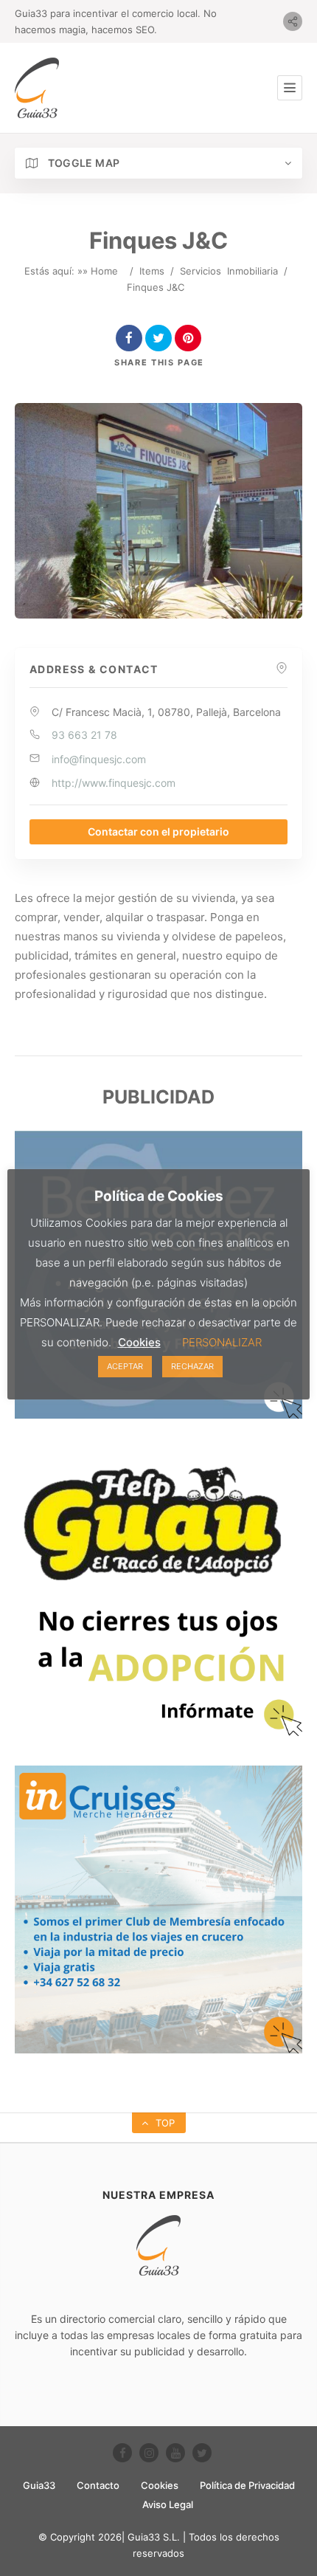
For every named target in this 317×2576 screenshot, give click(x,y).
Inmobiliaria (252, 271)
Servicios (201, 271)
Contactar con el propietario (158, 831)
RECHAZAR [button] (192, 1366)
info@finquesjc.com (99, 759)
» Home (100, 271)
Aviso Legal (168, 2504)
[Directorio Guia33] (37, 88)
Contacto (98, 2485)
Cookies (160, 2485)
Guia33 (39, 2485)
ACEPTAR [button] (125, 1366)
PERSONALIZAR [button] (222, 1342)
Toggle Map (82, 163)
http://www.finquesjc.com (114, 783)
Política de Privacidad (247, 2485)
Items (152, 271)
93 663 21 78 (84, 735)
